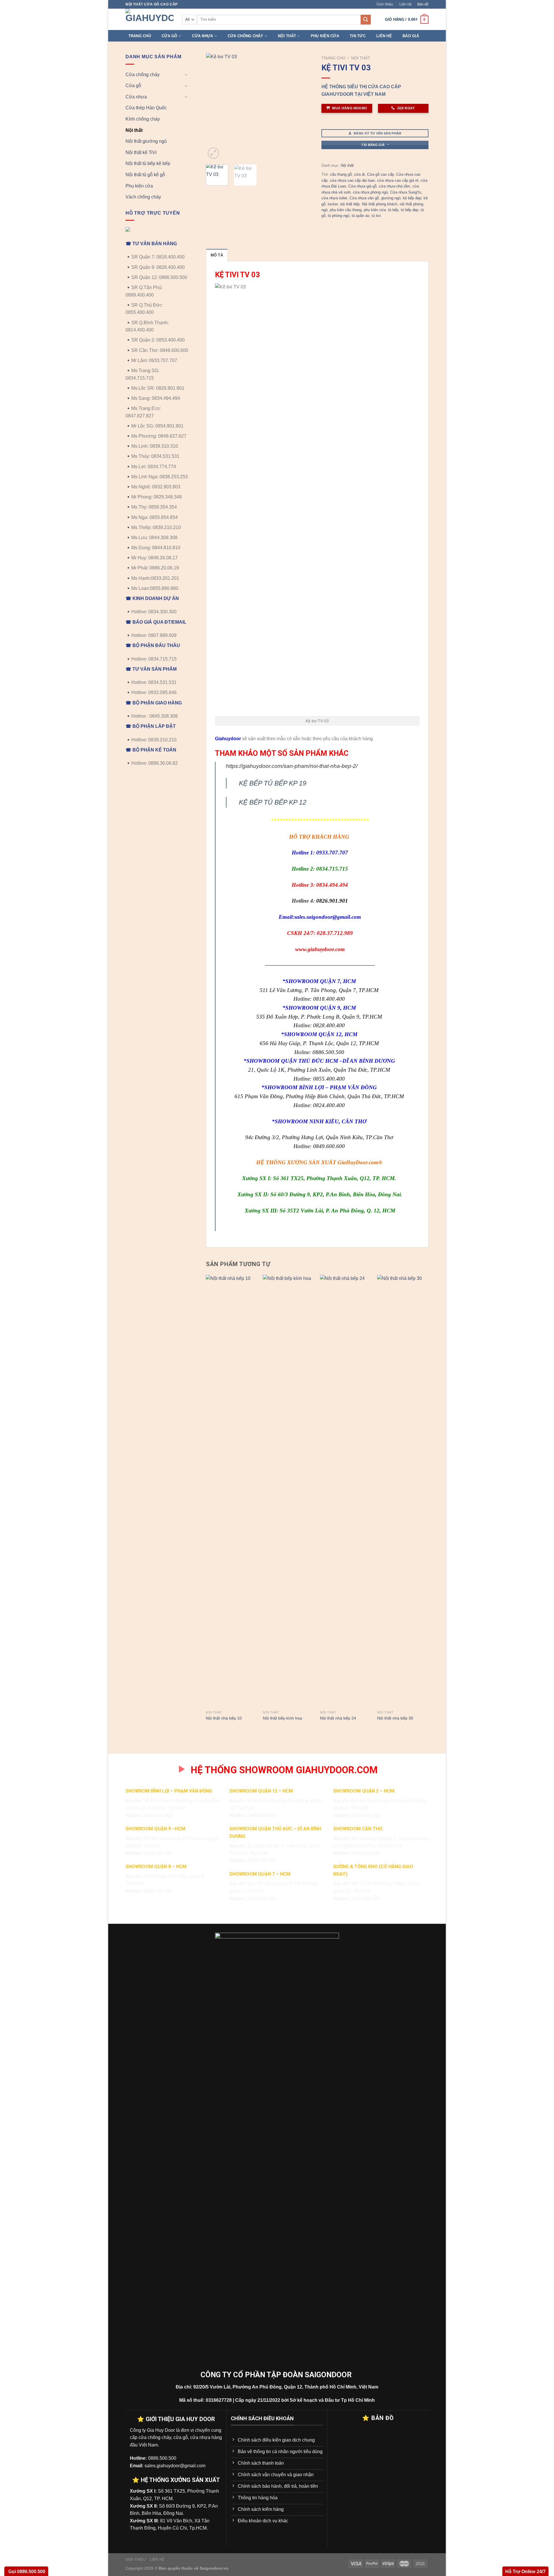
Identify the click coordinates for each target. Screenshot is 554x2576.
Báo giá (411, 36)
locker (333, 204)
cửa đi (359, 174)
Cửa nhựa (202, 36)
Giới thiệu (385, 4)
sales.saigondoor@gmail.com (328, 917)
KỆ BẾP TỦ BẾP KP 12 (273, 802)
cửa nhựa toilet (334, 198)
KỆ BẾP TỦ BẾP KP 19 (273, 783)
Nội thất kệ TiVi (141, 152)
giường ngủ (391, 198)
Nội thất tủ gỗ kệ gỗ (145, 175)
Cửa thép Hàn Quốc (146, 108)
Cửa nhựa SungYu (406, 192)
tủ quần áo (361, 216)
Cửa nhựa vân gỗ (364, 198)
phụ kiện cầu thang (346, 210)
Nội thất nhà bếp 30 (395, 1718)
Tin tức (358, 36)
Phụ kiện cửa (325, 36)
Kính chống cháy (143, 119)
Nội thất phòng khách (380, 204)
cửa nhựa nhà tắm (394, 186)
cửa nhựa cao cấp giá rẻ (398, 180)
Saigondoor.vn (214, 2568)
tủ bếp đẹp (410, 210)
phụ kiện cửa (375, 210)
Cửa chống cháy (246, 36)
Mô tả (217, 255)
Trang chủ (140, 36)
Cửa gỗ (170, 36)
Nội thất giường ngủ (146, 141)
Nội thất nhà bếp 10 (224, 1718)
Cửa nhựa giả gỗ (362, 186)
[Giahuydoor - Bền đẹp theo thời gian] (149, 19)
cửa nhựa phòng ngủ (370, 192)
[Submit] (366, 20)
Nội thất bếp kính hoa (282, 1718)
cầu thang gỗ (341, 174)
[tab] (217, 255)
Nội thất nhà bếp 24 (338, 1718)
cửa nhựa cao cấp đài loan (352, 180)
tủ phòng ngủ (339, 216)
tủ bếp (393, 210)
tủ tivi (376, 216)
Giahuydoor (228, 739)
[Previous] (215, 107)
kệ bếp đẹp (412, 198)
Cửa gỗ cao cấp (380, 174)
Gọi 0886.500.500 (26, 2572)
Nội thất (287, 36)
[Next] (304, 107)
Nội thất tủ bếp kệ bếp (148, 163)
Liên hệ (405, 4)
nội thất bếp (350, 204)
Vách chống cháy (143, 197)
